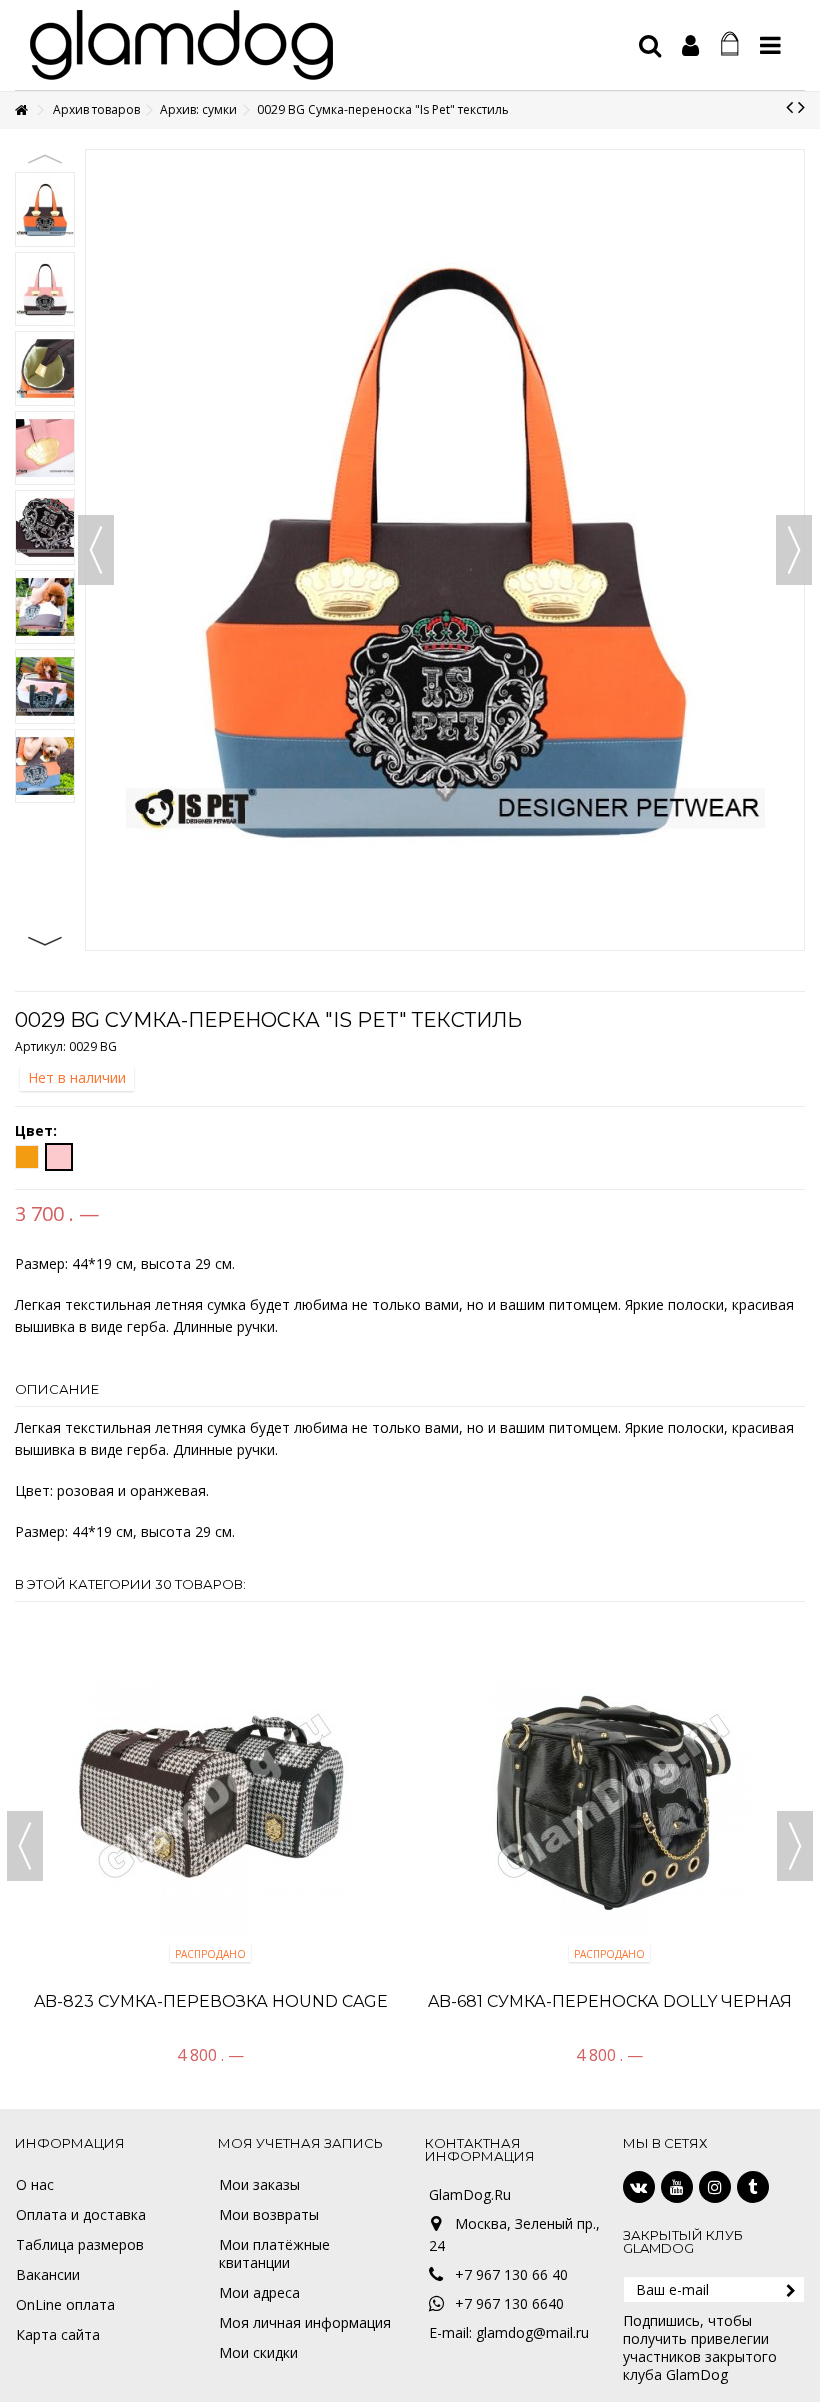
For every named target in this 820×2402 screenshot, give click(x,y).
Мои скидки (258, 2353)
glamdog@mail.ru (532, 2332)
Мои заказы (259, 2185)
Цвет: (38, 1131)
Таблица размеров (80, 2245)
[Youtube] (677, 2187)
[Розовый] (59, 1157)
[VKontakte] (639, 2187)
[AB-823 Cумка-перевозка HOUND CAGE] (210, 1797)
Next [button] (45, 941)
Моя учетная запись (300, 2143)
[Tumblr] (753, 2187)
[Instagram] (715, 2187)
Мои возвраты (269, 2215)
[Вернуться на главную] (21, 110)
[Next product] (801, 107)
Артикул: (40, 1046)
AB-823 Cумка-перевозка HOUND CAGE (211, 2001)
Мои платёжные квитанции (274, 2254)
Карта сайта (58, 2335)
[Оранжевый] (27, 1157)
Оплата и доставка (81, 2215)
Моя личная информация (305, 2323)
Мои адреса (259, 2293)
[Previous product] (789, 107)
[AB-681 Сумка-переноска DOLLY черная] (609, 1797)
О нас (35, 2185)
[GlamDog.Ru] (325, 45)
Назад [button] (96, 550)
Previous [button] (45, 159)
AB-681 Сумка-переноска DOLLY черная (610, 2001)
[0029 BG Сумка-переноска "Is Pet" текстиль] (45, 209)
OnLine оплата (65, 2305)
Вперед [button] (794, 550)
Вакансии (48, 2275)
